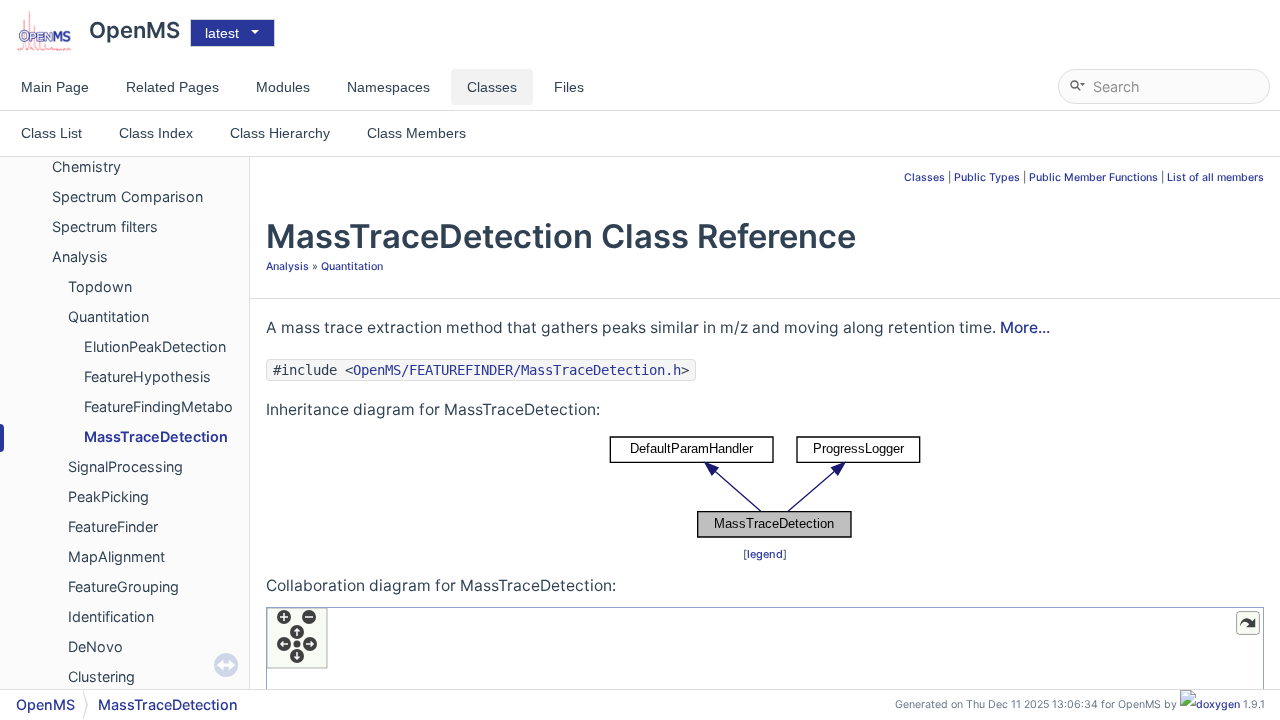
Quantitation (108, 316)
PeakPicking (108, 496)
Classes (924, 177)
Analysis (80, 256)
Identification (111, 616)
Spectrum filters (105, 226)
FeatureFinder (113, 526)
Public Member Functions (1093, 177)
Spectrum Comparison (127, 196)
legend (765, 554)
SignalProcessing (125, 466)
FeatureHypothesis (147, 376)
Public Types (987, 177)
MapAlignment (116, 556)
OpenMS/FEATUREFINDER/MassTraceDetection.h (517, 370)
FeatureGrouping (123, 586)
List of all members (1215, 177)
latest (222, 33)
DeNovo (95, 646)
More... (1025, 327)
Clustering (101, 676)
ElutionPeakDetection (155, 346)
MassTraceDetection (156, 436)
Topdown (100, 286)
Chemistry (86, 166)
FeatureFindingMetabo (158, 406)
